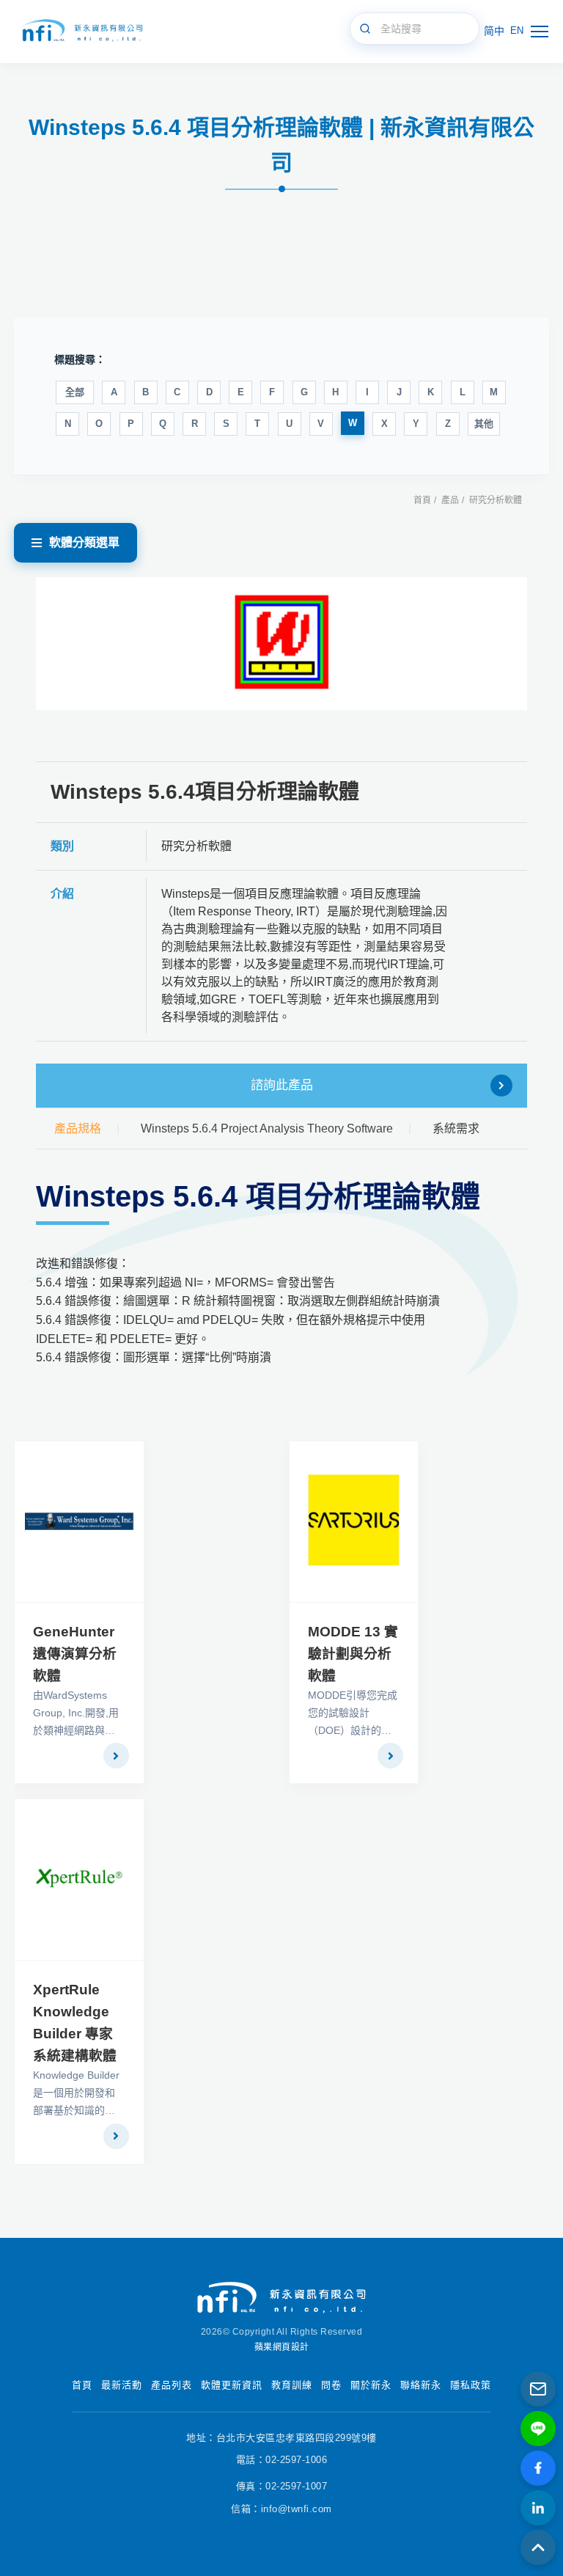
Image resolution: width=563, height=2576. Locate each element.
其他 (484, 424)
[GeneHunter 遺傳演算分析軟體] (79, 1522)
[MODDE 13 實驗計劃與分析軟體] (354, 1522)
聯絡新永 (421, 2385)
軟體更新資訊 (232, 2385)
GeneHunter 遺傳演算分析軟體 (75, 1654)
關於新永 (371, 2385)
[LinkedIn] (538, 2508)
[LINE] (538, 2429)
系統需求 (456, 1128)
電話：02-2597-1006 (282, 2460)
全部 (75, 392)
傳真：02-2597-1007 (282, 2486)
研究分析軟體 (496, 500)
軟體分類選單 (84, 542)
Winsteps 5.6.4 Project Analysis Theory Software (267, 1128)
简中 (494, 31)
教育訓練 (292, 2385)
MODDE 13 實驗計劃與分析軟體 (353, 1654)
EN (517, 30)
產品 (450, 500)
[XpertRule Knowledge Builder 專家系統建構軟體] (79, 1880)
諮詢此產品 (282, 1085)
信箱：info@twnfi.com (281, 2509)
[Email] (538, 2389)
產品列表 (172, 2385)
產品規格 (78, 1128)
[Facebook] (538, 2468)
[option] (282, 644)
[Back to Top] (538, 2547)
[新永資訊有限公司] (81, 31)
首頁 (422, 500)
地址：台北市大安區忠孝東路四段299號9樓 (281, 2438)
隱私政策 (471, 2385)
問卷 (331, 2385)
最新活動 (122, 2385)
